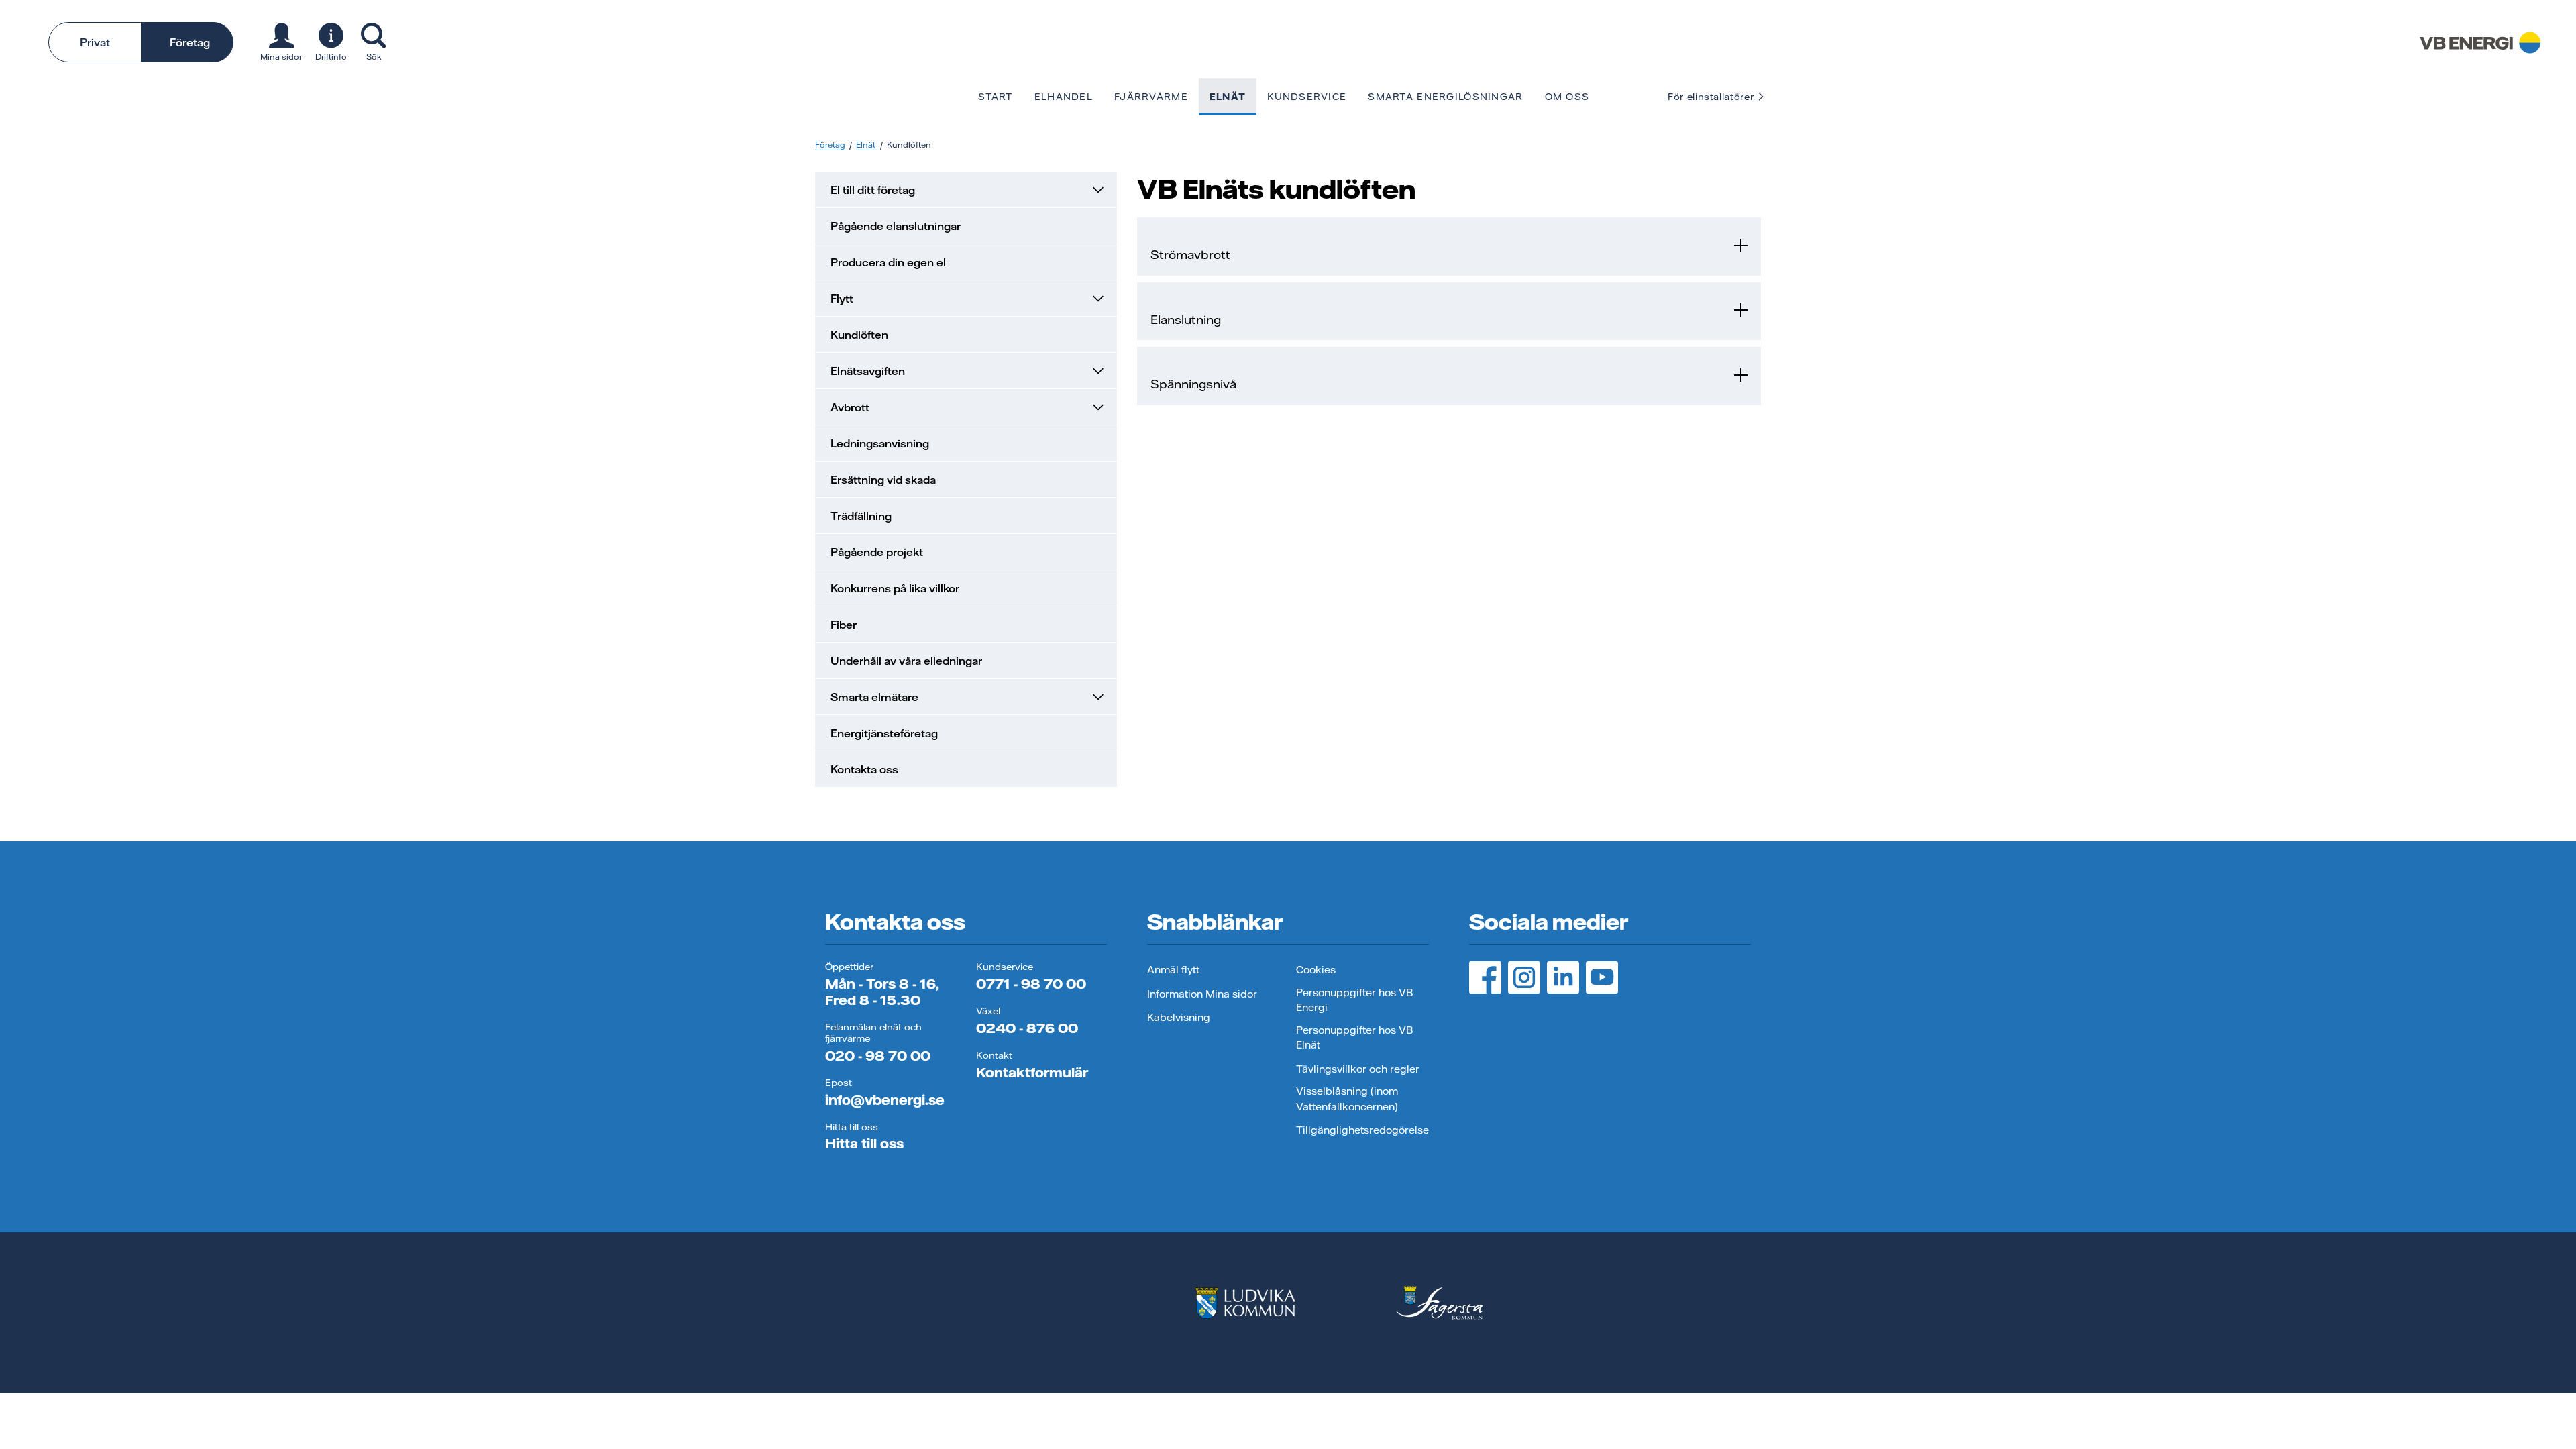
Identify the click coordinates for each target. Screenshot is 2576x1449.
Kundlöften (859, 335)
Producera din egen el (888, 262)
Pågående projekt (877, 552)
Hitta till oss (864, 1143)
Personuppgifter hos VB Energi (1354, 1000)
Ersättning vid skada (883, 480)
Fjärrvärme (1151, 97)
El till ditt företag (873, 190)
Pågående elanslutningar (896, 226)
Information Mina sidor (1202, 994)
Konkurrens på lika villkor (895, 588)
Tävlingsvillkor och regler (1358, 1069)
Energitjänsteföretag (884, 733)
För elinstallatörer (1712, 97)
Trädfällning (861, 516)
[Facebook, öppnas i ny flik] (1485, 977)
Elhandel (1064, 97)
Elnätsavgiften (868, 371)
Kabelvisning (1179, 1017)
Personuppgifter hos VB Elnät (1354, 1038)
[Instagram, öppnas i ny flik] (1524, 977)
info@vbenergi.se (885, 1100)
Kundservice (1307, 97)
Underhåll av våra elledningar (906, 661)
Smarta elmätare (874, 697)
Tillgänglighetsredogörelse (1362, 1130)
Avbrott (850, 407)
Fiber (844, 625)
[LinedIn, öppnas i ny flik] (1563, 977)
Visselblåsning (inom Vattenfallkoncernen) (1347, 1099)
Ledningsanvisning (880, 443)
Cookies (1316, 970)
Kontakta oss (864, 769)
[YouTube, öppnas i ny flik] (1602, 977)
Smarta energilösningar (1445, 97)
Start (995, 97)
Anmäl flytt (1173, 970)
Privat (95, 42)
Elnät (1228, 97)
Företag (190, 42)
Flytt (842, 299)
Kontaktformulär (1032, 1072)
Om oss (1567, 97)
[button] (1449, 247)
